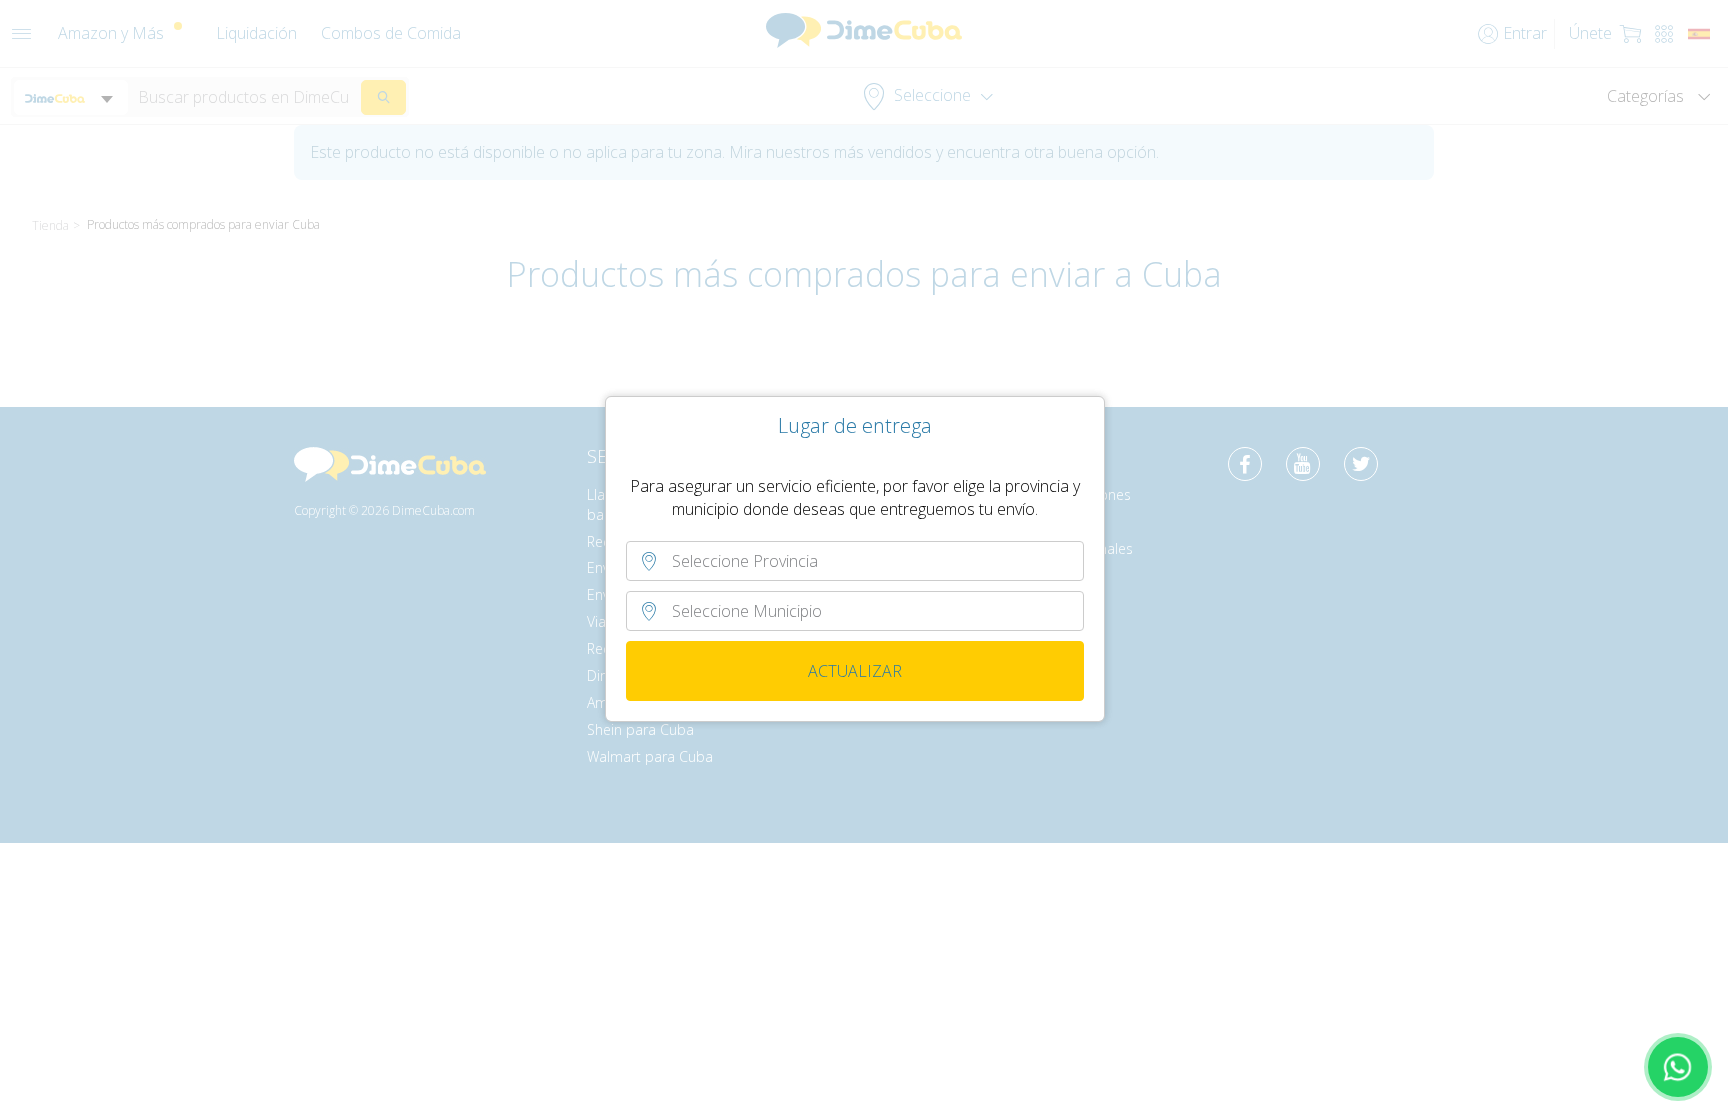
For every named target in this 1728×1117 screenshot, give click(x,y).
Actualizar (855, 671)
